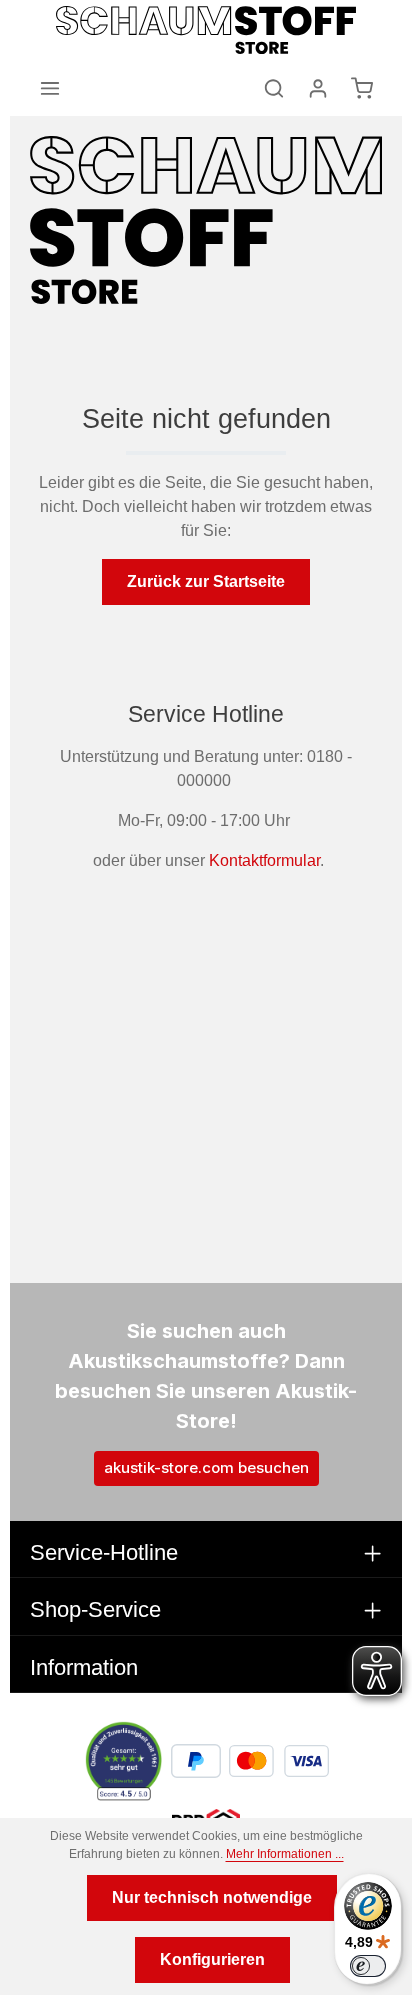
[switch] (368, 1966)
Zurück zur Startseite (206, 581)
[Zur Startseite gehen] (206, 30)
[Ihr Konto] (318, 88)
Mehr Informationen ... (285, 1854)
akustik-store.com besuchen (206, 1467)
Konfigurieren (212, 1959)
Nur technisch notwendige (212, 1897)
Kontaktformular (264, 860)
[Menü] (50, 88)
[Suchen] (274, 88)
